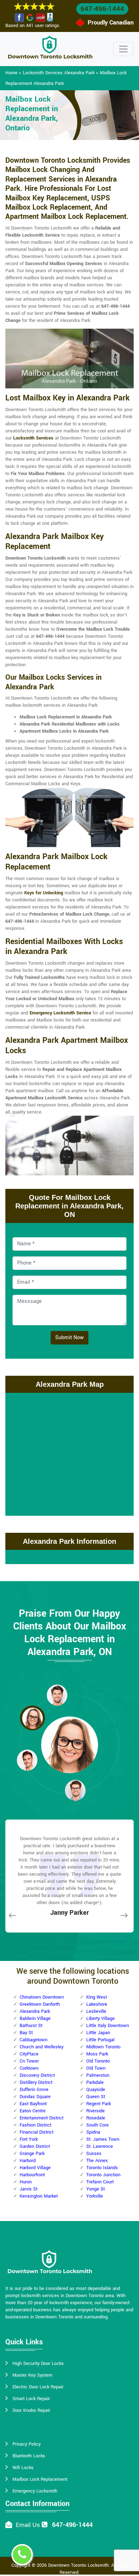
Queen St (96, 2097)
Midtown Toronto (103, 2047)
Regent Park (99, 2104)
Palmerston (98, 2075)
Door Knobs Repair (31, 2410)
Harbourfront (32, 2175)
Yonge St (96, 2189)
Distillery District (36, 2082)
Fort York (29, 2139)
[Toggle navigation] (123, 49)
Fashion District (35, 2125)
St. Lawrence (100, 2146)
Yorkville (95, 2196)
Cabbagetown (34, 2040)
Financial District (37, 2132)
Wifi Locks (23, 2468)
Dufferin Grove (34, 2090)
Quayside (96, 2090)
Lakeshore (97, 2004)
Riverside (96, 2111)
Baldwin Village (35, 2019)
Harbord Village (35, 2168)
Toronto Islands (102, 2168)
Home (11, 73)
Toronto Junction (103, 2175)
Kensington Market (39, 2196)
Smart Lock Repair (31, 2399)
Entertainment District (42, 2118)
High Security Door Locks (38, 2364)
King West (97, 1997)
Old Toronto (98, 2061)
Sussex (94, 2154)
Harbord (28, 2161)
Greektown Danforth (40, 2004)
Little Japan (98, 2033)
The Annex (97, 2161)
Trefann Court (100, 2182)
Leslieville (96, 2011)
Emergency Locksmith (35, 2491)
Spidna (93, 2132)
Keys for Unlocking (44, 893)
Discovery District (37, 2075)
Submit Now (69, 1338)
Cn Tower (29, 2061)
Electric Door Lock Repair (38, 2387)
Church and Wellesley (42, 2047)
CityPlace (29, 2054)
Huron (26, 2182)
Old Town (96, 2068)
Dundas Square (35, 2097)
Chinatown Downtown (42, 1997)
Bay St (26, 2033)
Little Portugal (100, 2040)
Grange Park (32, 2154)
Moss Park (97, 2054)
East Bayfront (33, 2104)
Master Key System (32, 2375)
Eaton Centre (33, 2111)
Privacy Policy (27, 2444)
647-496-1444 (102, 9)
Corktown (29, 2068)
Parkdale (95, 2082)
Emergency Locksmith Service (60, 1013)
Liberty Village (101, 2019)
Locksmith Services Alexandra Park (59, 73)
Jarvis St (29, 2189)
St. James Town (103, 2139)
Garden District (35, 2146)
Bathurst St (31, 2026)
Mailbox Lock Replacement (40, 2479)
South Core (97, 2125)
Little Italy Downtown (108, 2026)
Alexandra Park (35, 2011)
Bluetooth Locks (29, 2456)
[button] (57, 1695)
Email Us (28, 2525)
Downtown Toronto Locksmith (78, 2565)
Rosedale (96, 2118)
